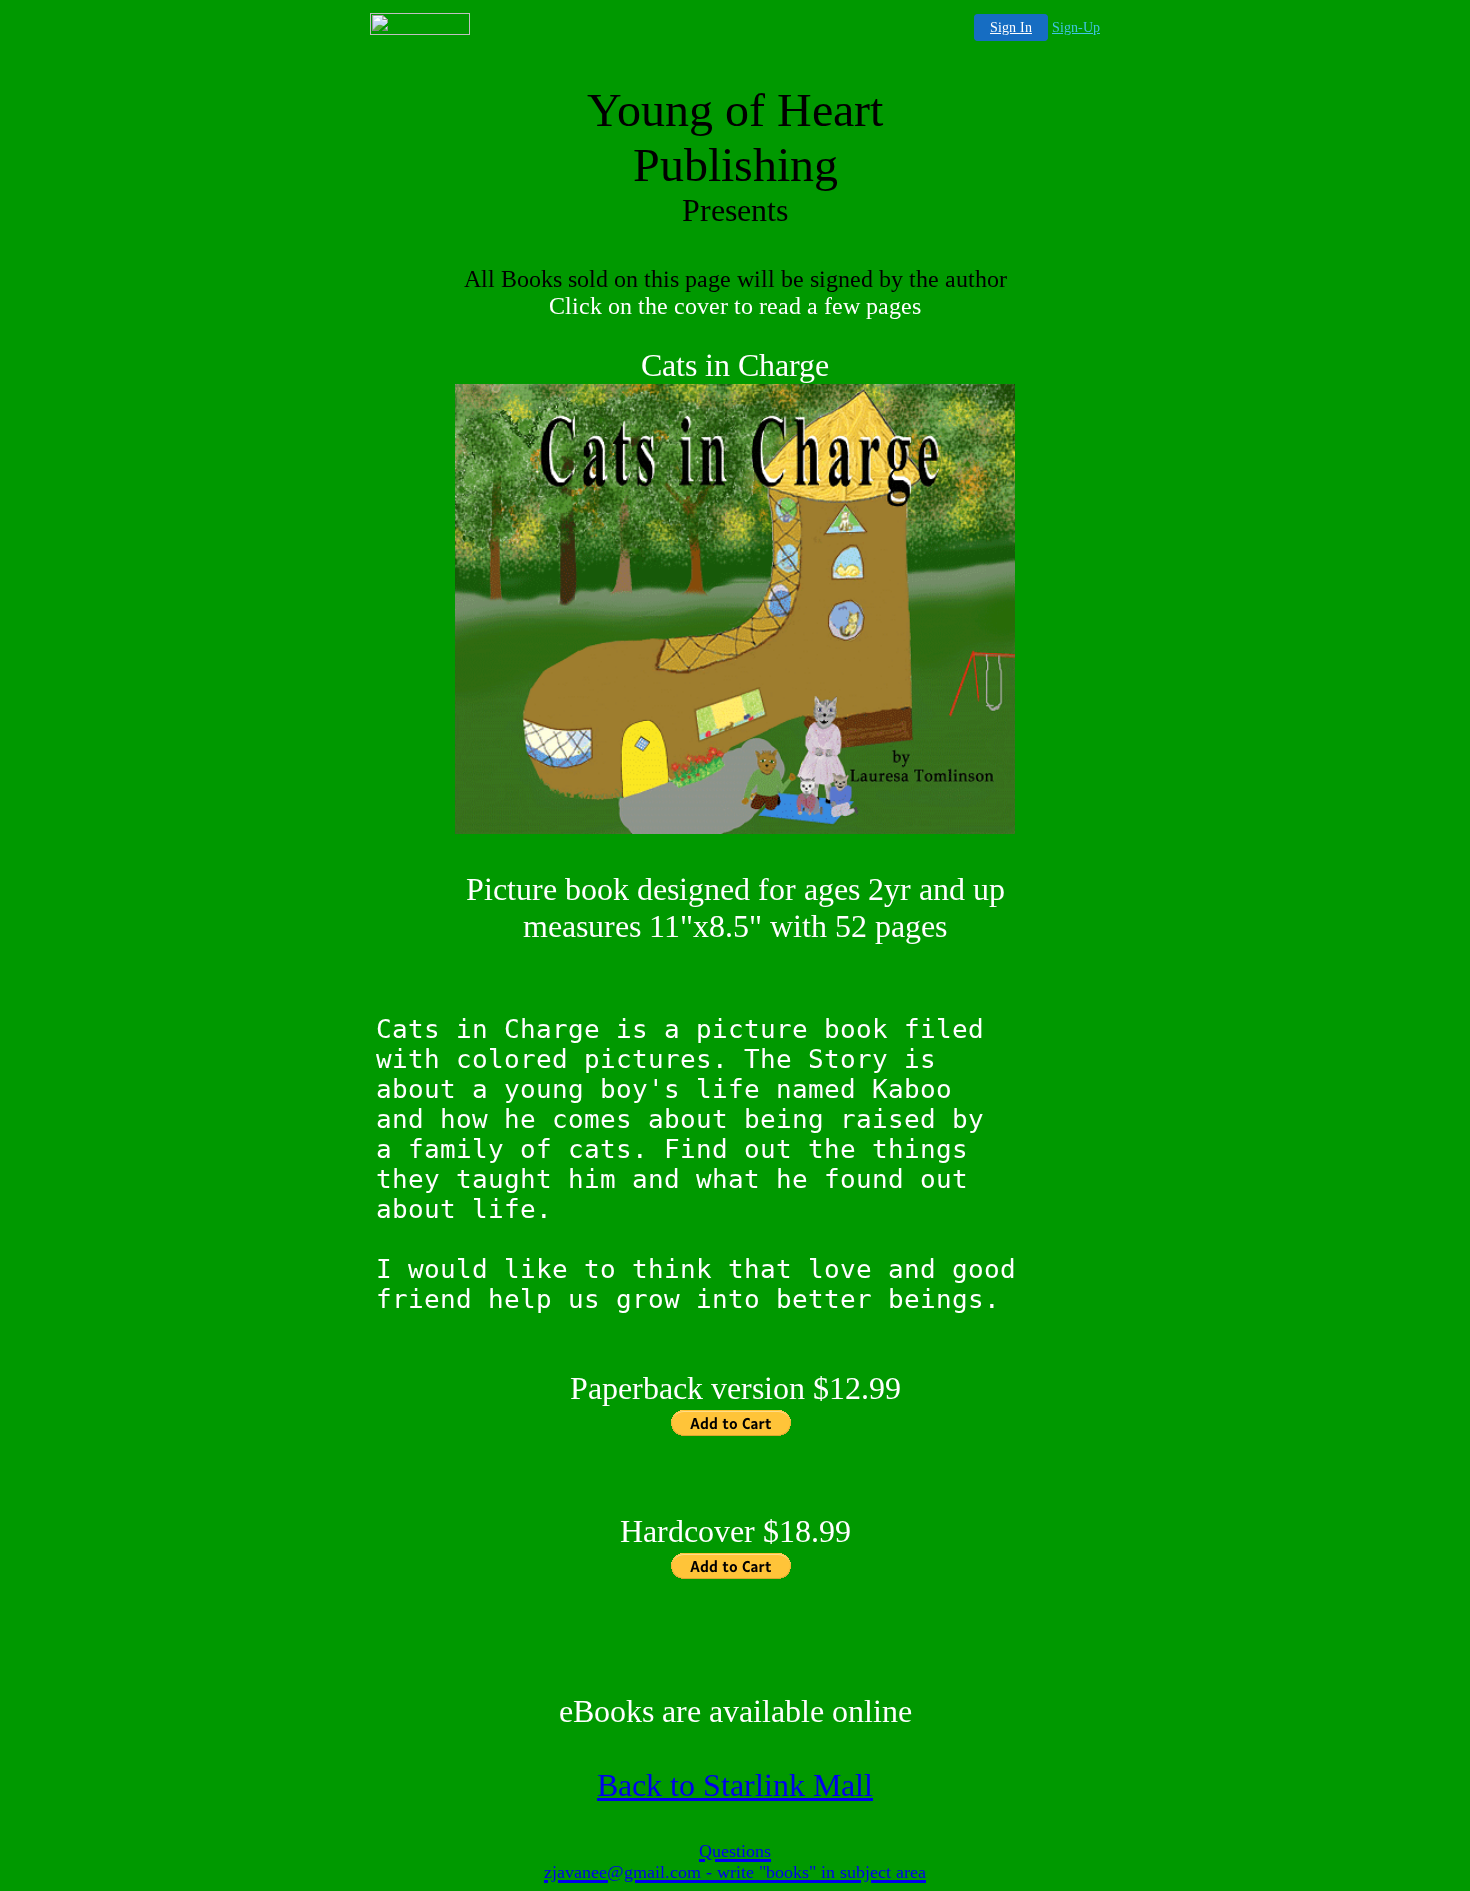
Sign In (1011, 27)
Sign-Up (1076, 27)
